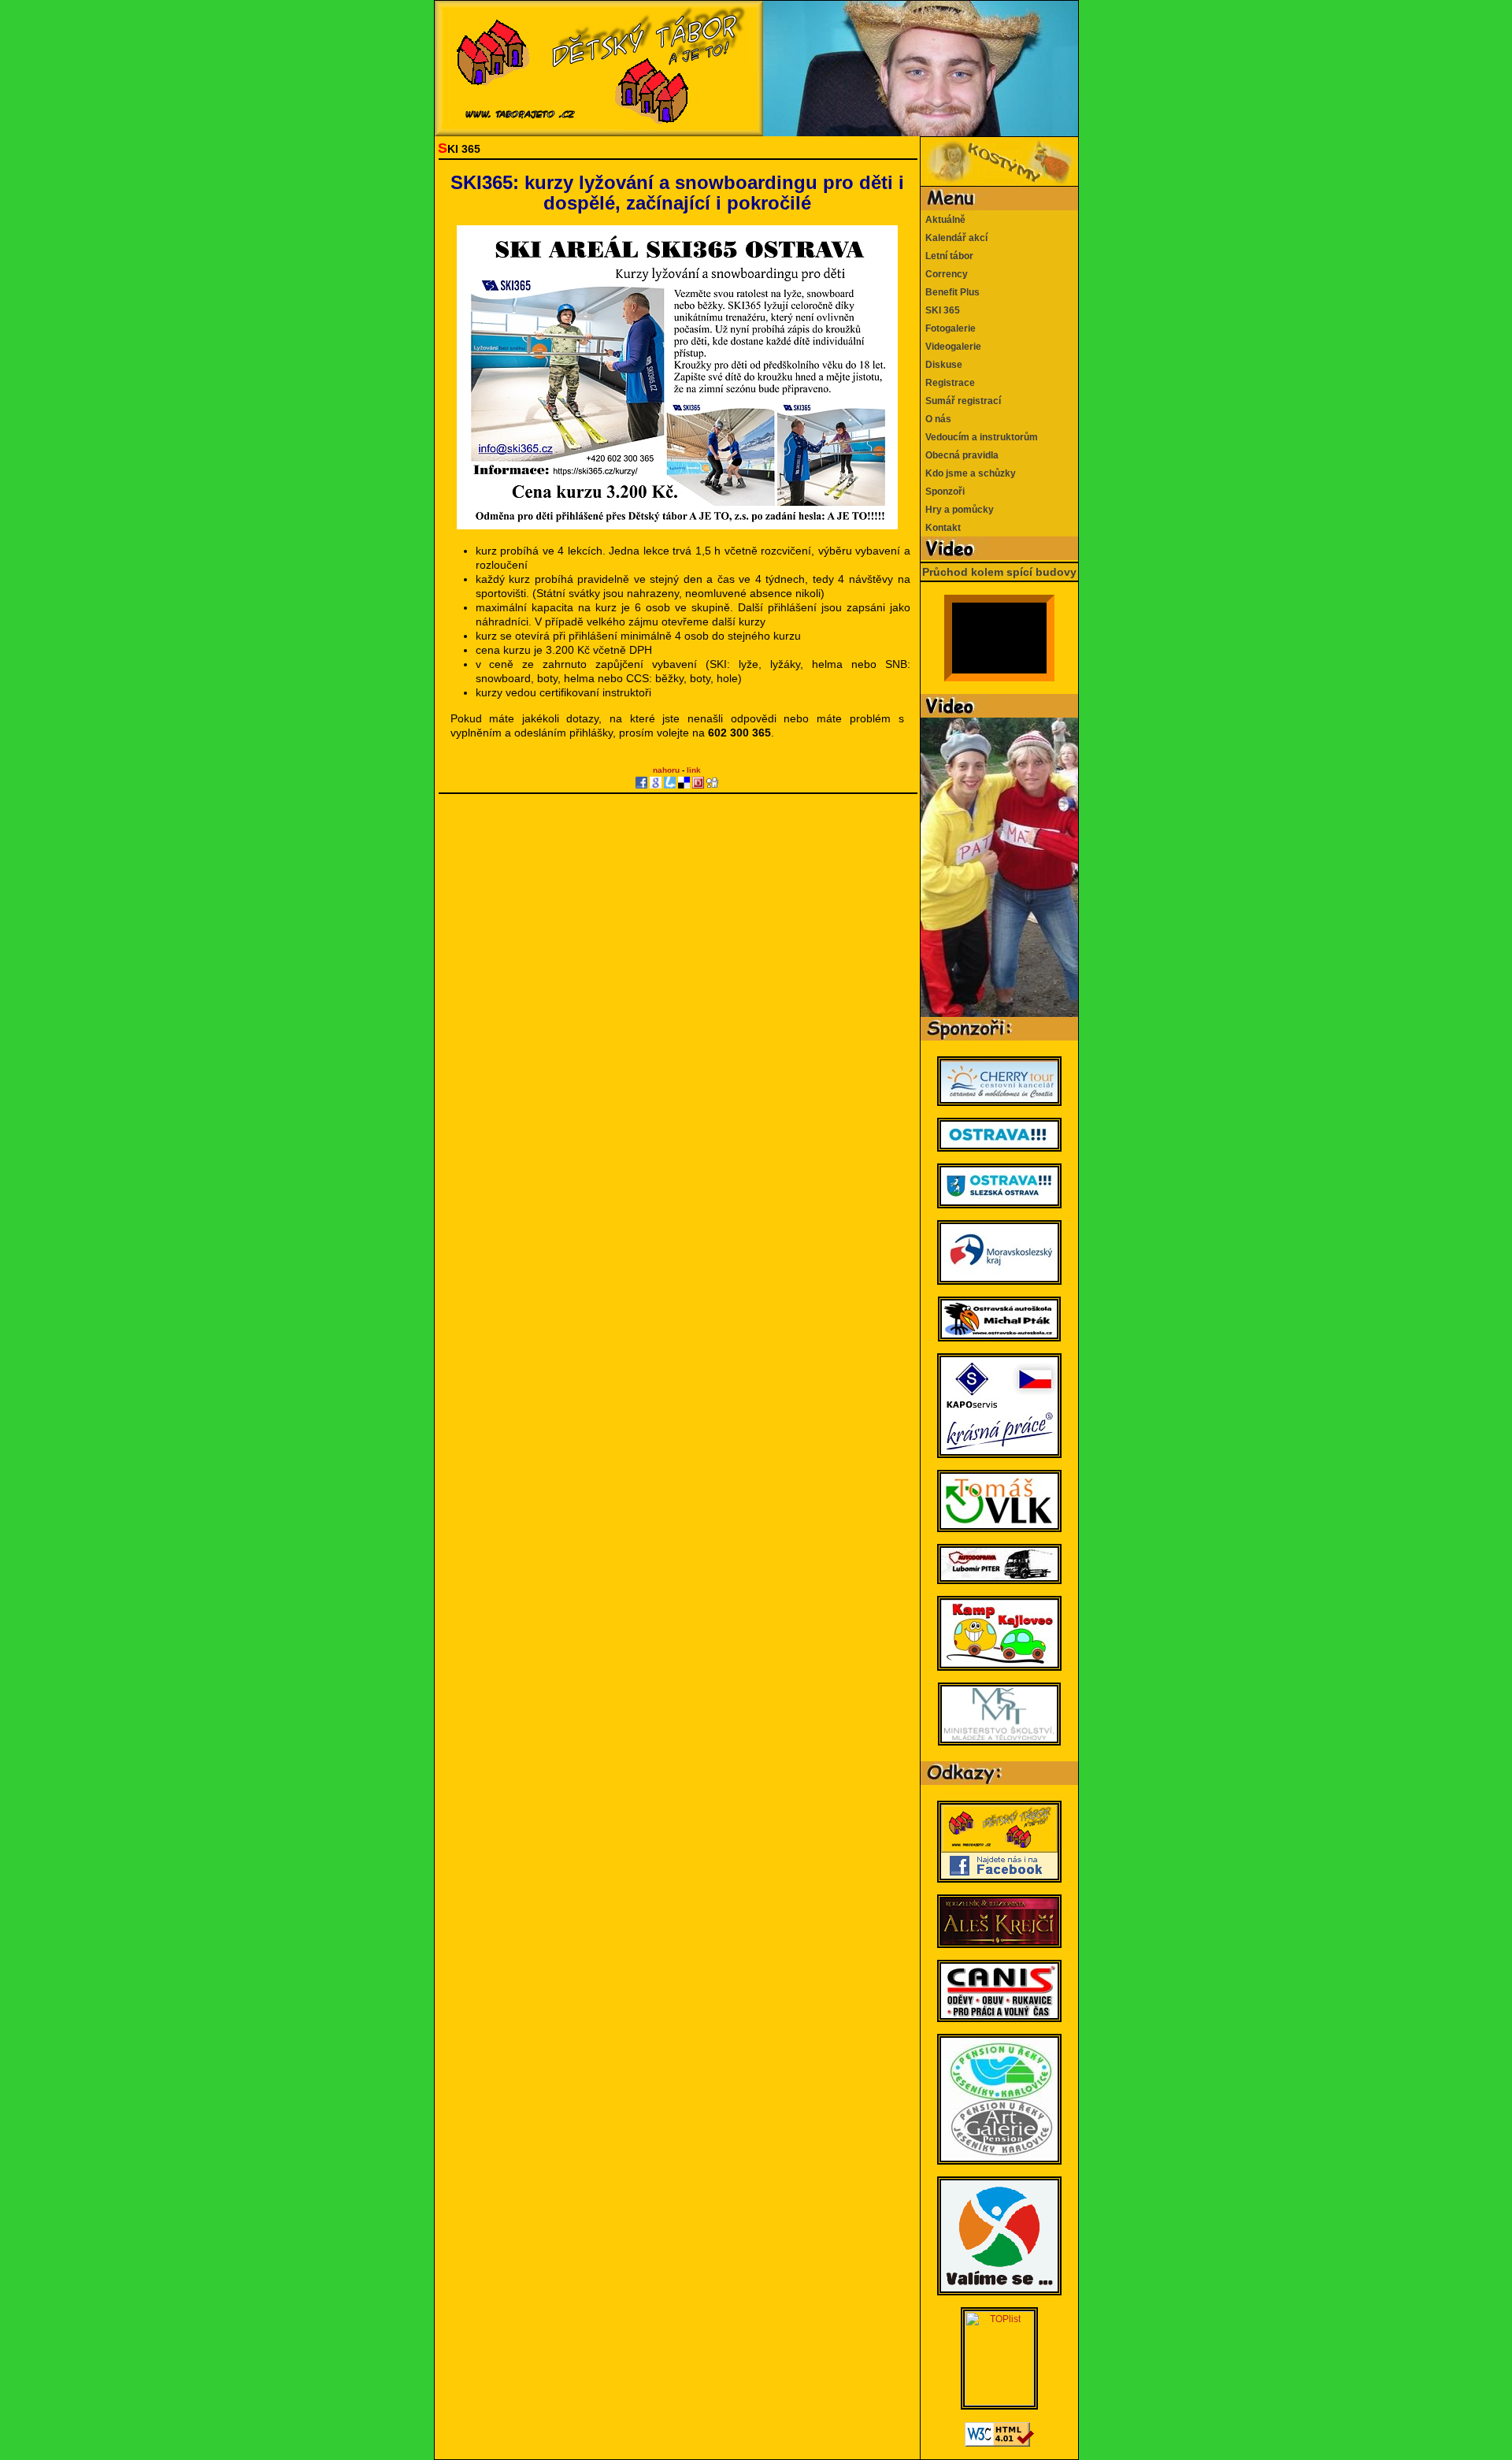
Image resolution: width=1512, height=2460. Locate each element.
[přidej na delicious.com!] (684, 783)
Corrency (944, 274)
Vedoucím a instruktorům (979, 437)
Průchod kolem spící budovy (999, 572)
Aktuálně (943, 220)
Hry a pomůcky (957, 510)
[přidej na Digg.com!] (712, 783)
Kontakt (941, 528)
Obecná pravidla (960, 455)
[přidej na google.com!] (656, 783)
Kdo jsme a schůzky (968, 473)
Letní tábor (947, 256)
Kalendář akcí (954, 238)
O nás (936, 419)
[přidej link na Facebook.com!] (641, 783)
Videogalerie (951, 347)
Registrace (948, 383)
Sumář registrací (961, 401)
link (694, 770)
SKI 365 (940, 310)
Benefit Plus (950, 292)
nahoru (666, 770)
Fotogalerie (948, 328)
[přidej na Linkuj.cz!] (670, 783)
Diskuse (941, 365)
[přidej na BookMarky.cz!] (698, 783)
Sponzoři (943, 492)
